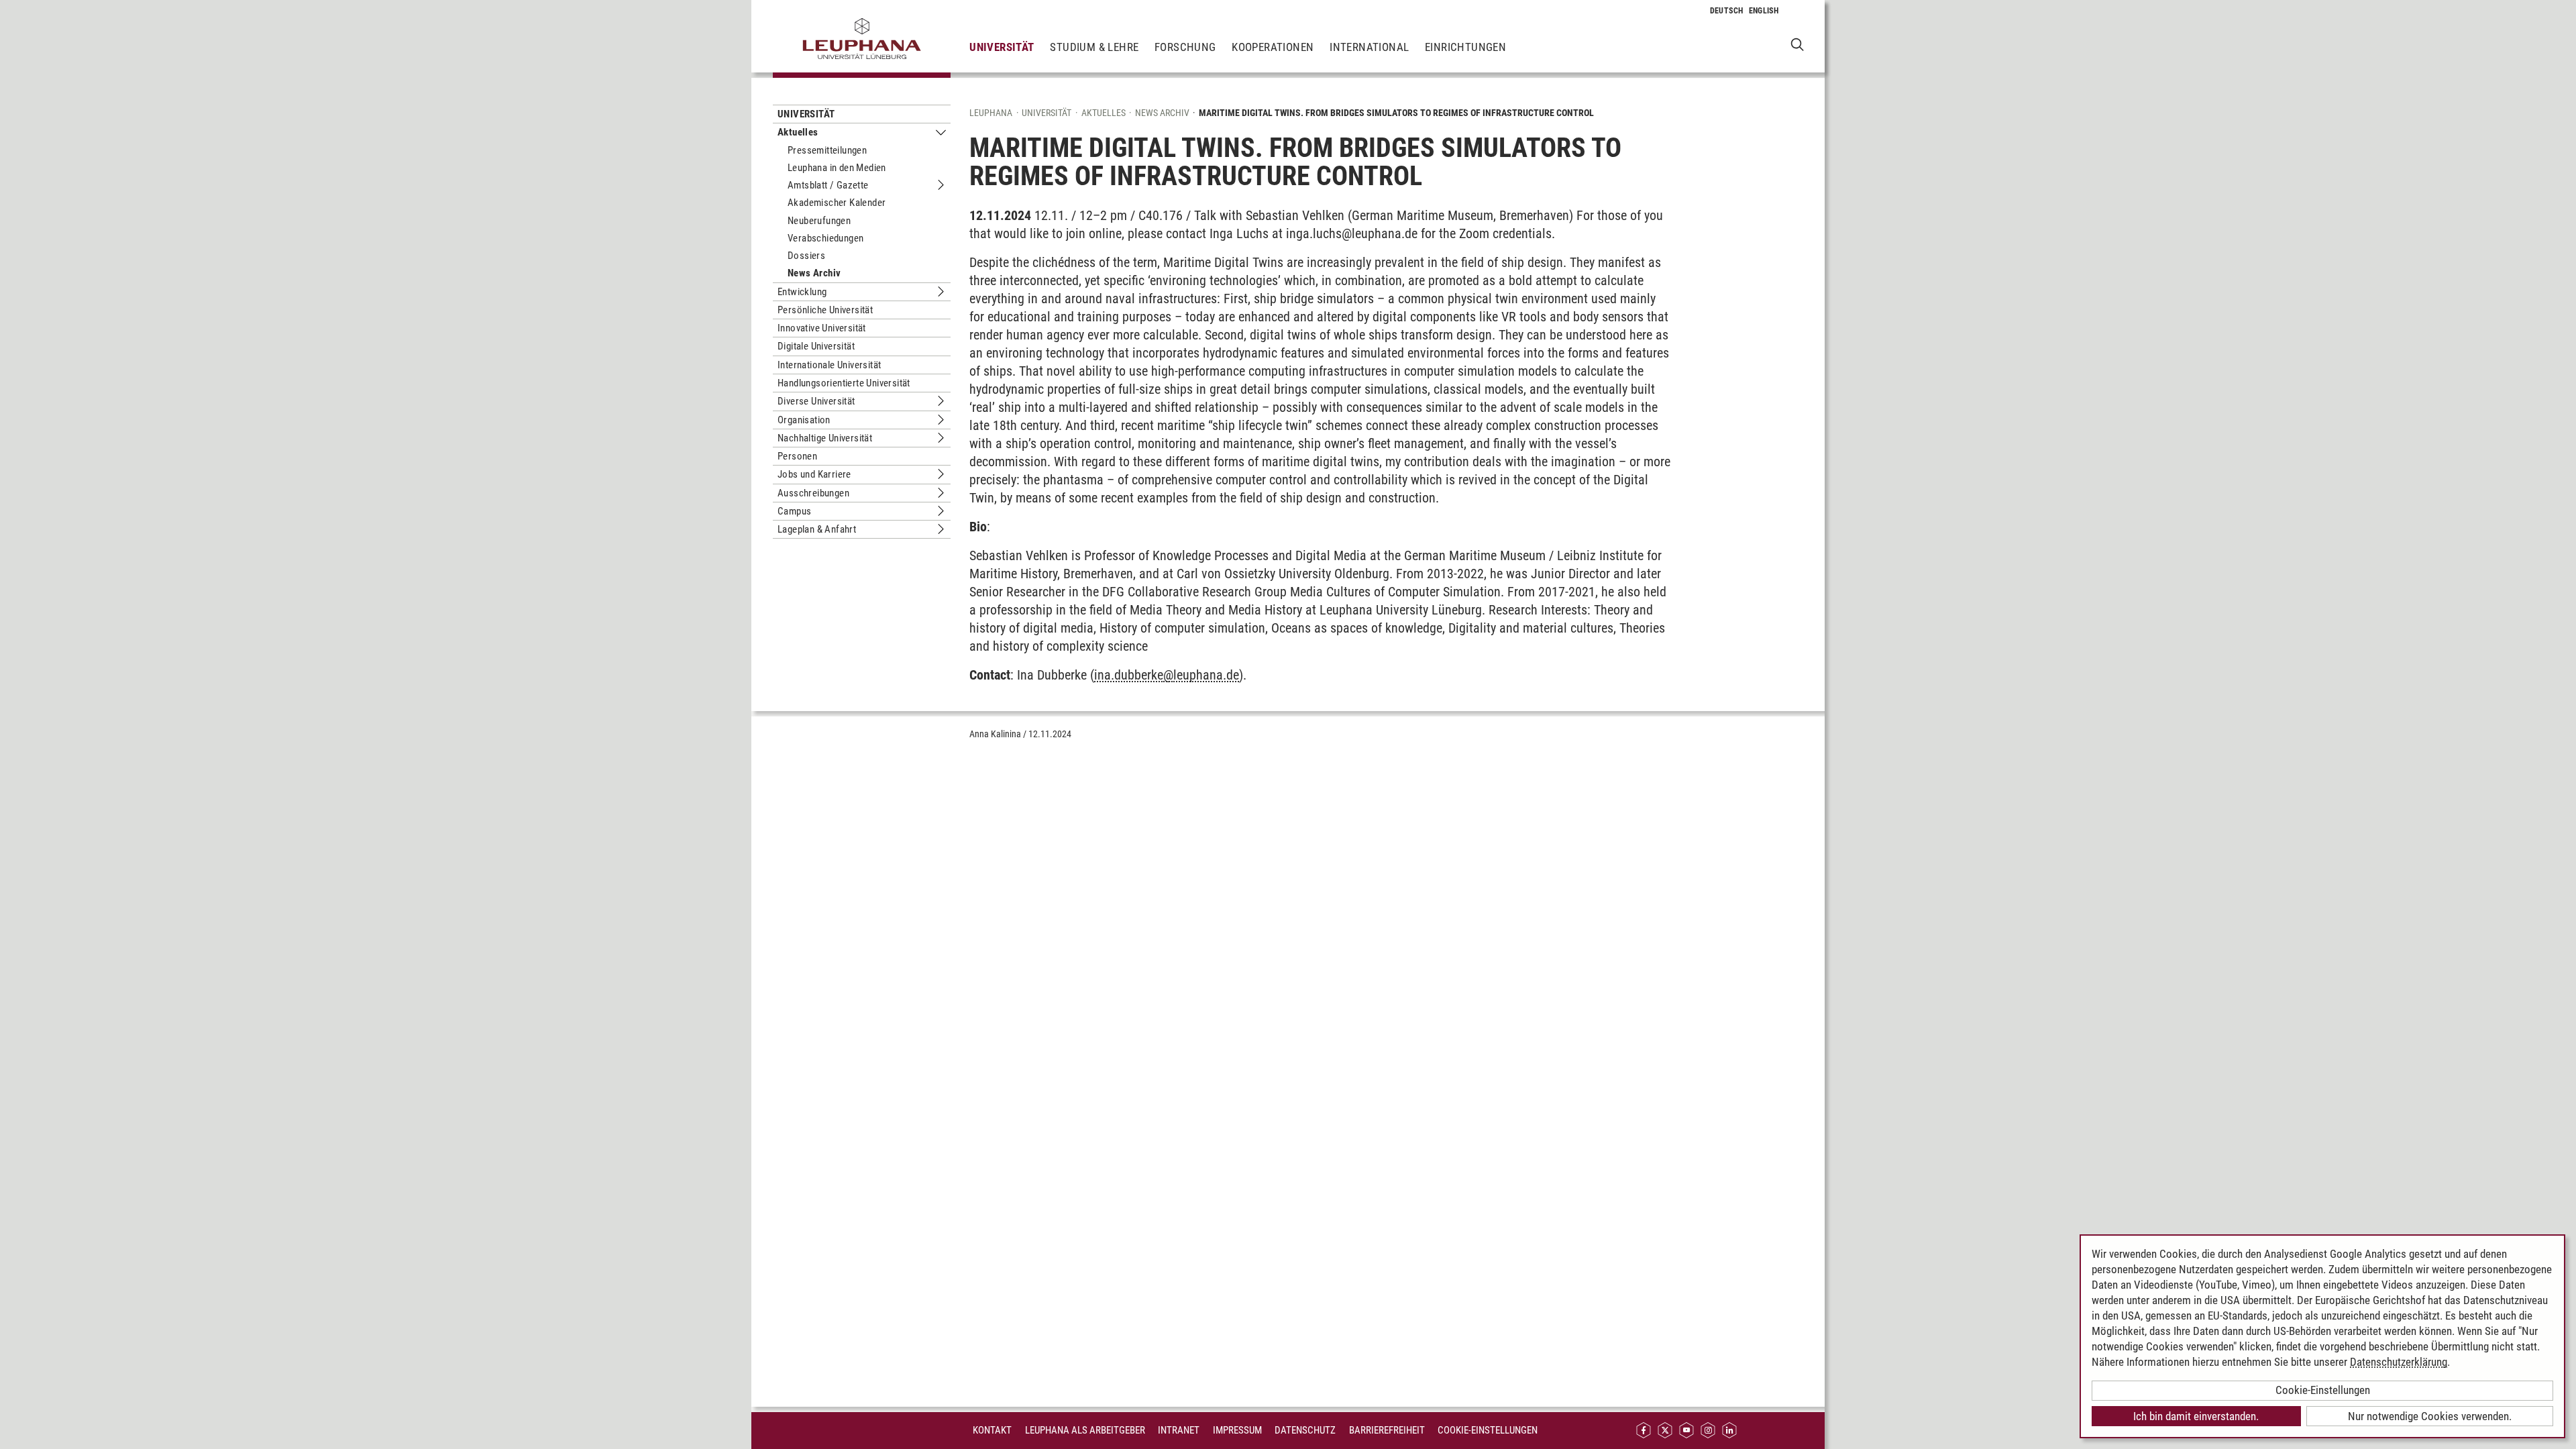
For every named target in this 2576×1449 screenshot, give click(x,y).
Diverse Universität (816, 401)
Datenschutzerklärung (2399, 1362)
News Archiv (814, 273)
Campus (794, 511)
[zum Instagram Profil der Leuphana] (1708, 1431)
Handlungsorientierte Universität (844, 383)
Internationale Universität (829, 365)
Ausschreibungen (813, 493)
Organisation (804, 420)
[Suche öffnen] (1797, 44)
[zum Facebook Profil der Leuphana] (1644, 1431)
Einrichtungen (1465, 47)
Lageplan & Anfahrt (817, 529)
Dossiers (806, 256)
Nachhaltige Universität (825, 438)
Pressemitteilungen (827, 150)
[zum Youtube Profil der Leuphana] (1686, 1431)
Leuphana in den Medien (837, 168)
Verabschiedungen (825, 238)
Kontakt (992, 1430)
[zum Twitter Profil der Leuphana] (1665, 1431)
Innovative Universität (822, 328)
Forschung (1185, 47)
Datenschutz (1305, 1430)
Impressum (1237, 1430)
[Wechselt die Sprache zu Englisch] (1764, 11)
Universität (1002, 47)
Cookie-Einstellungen (1488, 1430)
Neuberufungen (819, 221)
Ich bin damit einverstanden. (2196, 1416)
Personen (797, 456)
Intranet (1179, 1430)
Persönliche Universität (825, 310)
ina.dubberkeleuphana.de (1167, 675)
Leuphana (991, 113)
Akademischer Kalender (837, 203)
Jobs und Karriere (814, 474)
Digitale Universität (816, 346)
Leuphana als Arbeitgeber (1085, 1430)
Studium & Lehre (1094, 47)
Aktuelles (798, 132)
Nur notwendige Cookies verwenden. (2430, 1416)
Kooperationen (1273, 47)
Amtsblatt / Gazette (828, 185)
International (1369, 47)
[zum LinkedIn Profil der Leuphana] (1729, 1431)
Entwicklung (802, 292)
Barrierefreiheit (1387, 1430)
